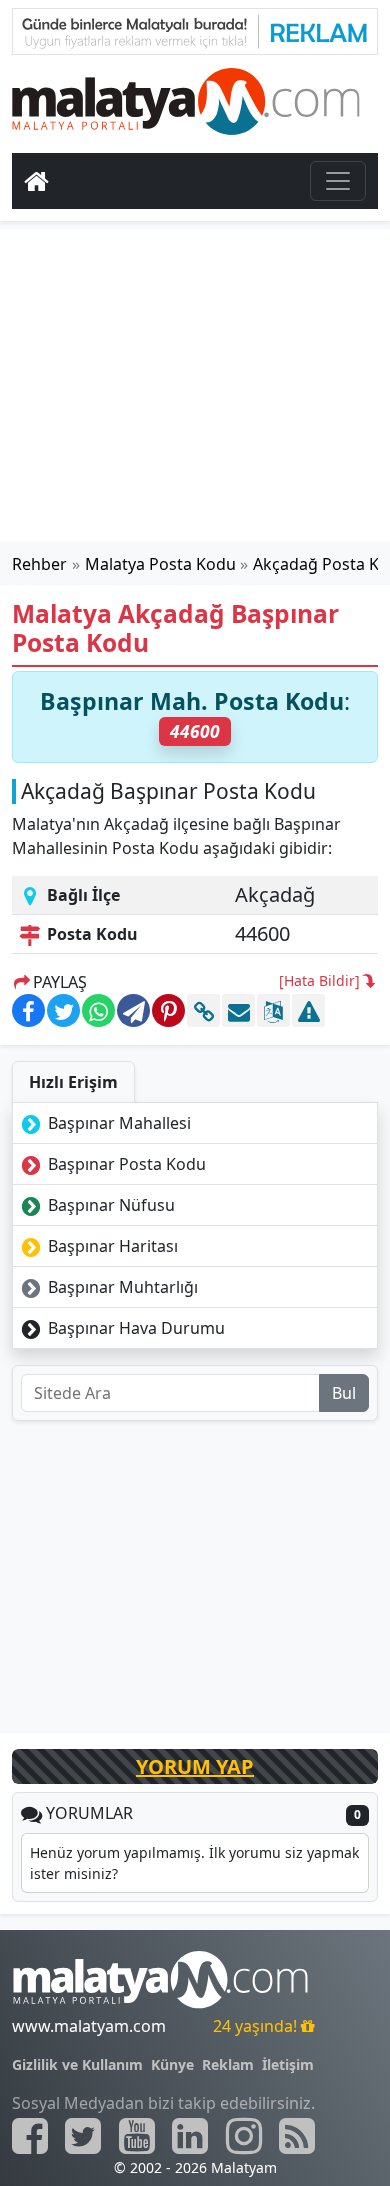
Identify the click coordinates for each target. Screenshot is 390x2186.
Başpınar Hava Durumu (134, 1328)
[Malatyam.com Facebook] (30, 2136)
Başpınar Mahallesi (117, 1123)
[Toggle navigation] (338, 181)
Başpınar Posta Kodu (125, 1164)
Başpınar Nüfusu (109, 1205)
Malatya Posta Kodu (160, 564)
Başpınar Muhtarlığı (121, 1287)
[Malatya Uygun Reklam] (195, 30)
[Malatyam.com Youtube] (137, 2136)
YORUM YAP (195, 1766)
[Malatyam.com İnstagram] (244, 2136)
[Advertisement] (195, 385)
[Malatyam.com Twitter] (83, 2136)
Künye (172, 2064)
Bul (344, 1393)
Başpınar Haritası (111, 1246)
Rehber (39, 564)
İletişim (288, 2064)
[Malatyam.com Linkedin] (190, 2136)
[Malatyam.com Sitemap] (297, 2136)
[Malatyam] (186, 98)
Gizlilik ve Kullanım (77, 2064)
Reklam (228, 2064)
